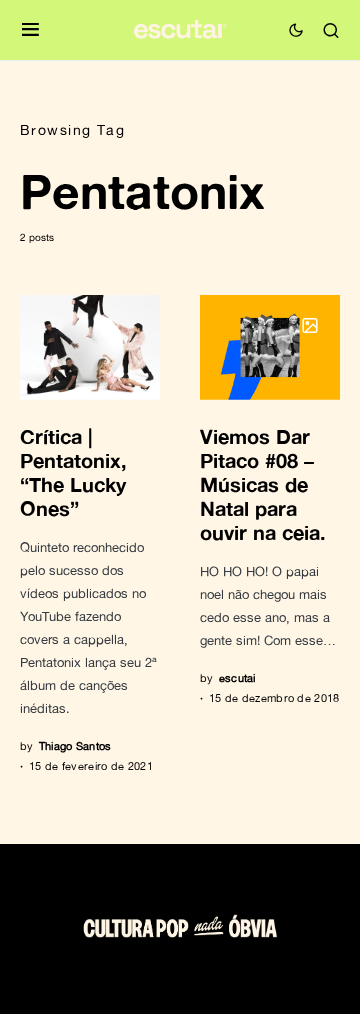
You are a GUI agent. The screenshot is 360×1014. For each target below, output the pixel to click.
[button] (30, 30)
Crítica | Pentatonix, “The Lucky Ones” (73, 472)
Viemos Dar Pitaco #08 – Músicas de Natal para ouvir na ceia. (263, 484)
